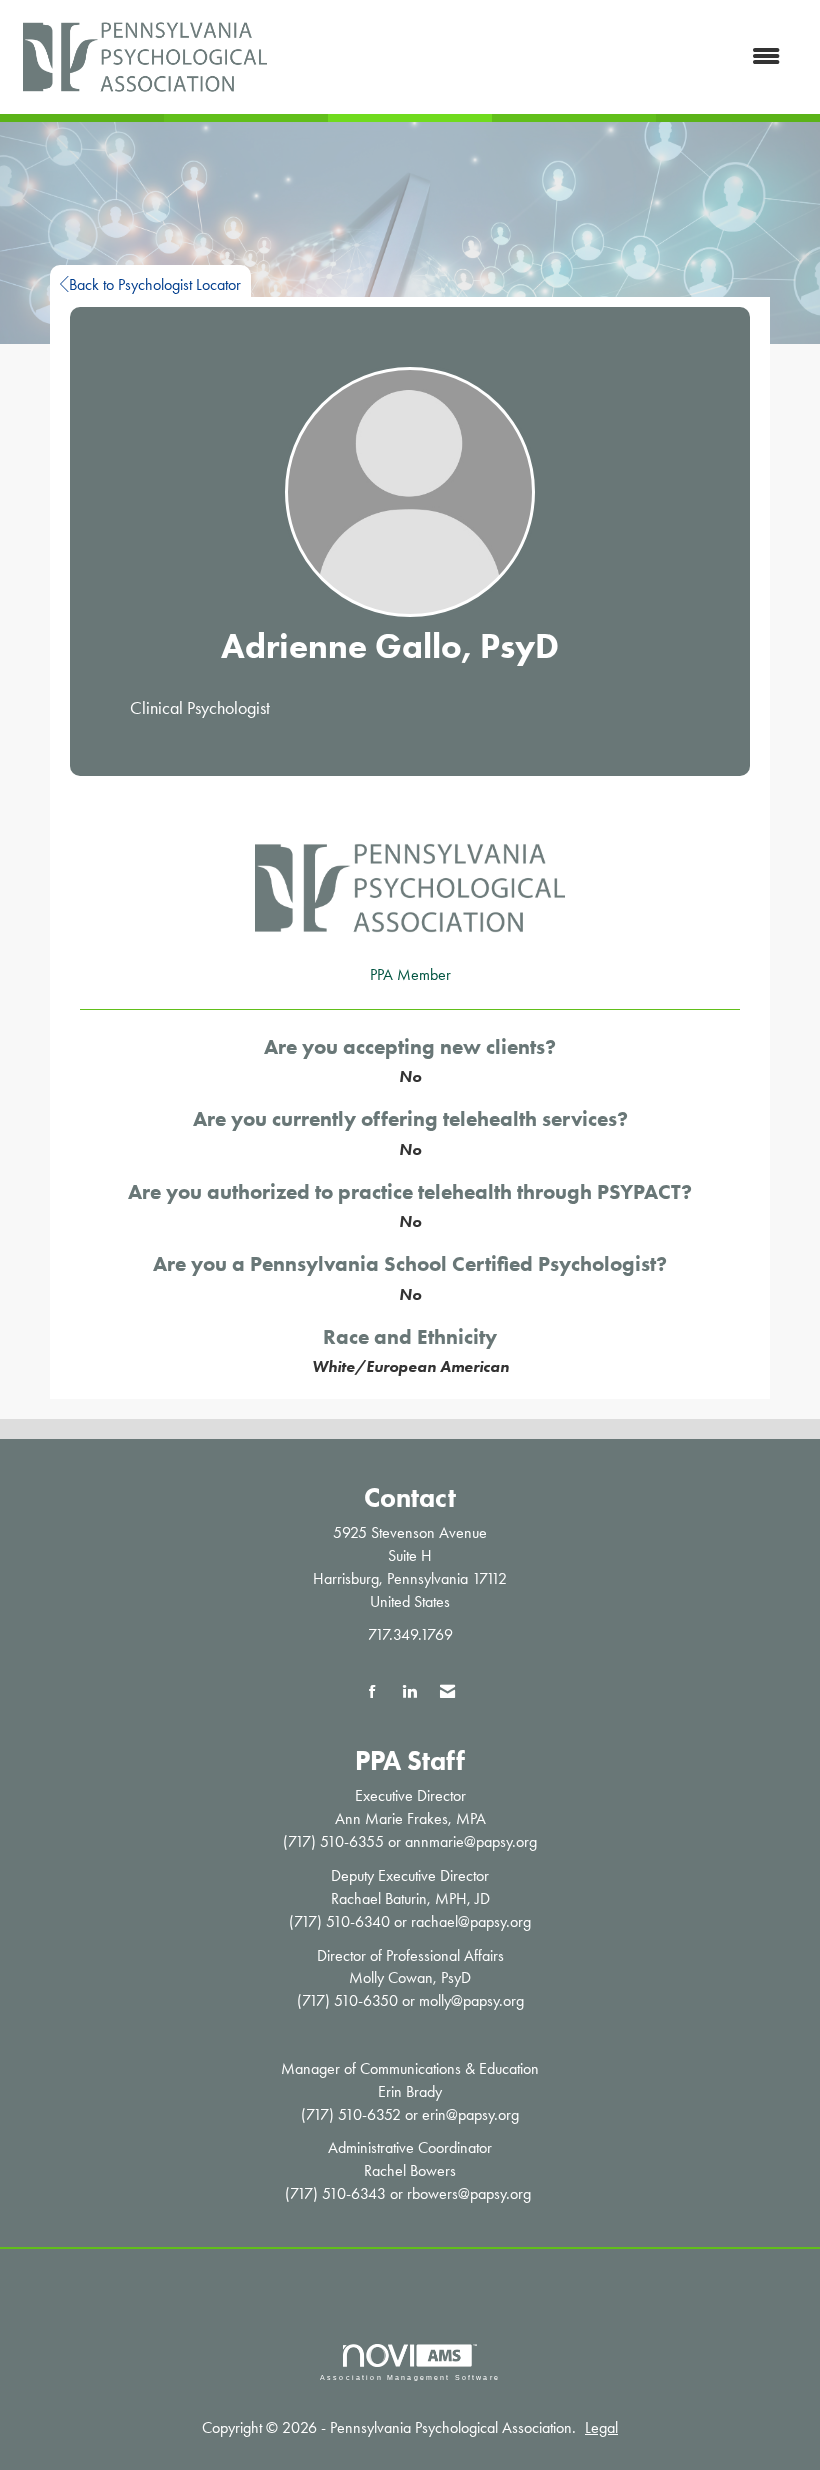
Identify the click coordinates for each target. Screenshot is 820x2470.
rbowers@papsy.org (469, 2193)
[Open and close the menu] (537, 57)
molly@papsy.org (471, 2000)
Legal (601, 2427)
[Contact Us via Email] (447, 1692)
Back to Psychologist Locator (155, 284)
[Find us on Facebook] (372, 1692)
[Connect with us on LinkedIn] (409, 1692)
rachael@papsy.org (471, 1921)
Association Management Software (410, 2377)
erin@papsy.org (470, 2114)
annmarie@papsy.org (471, 1841)
